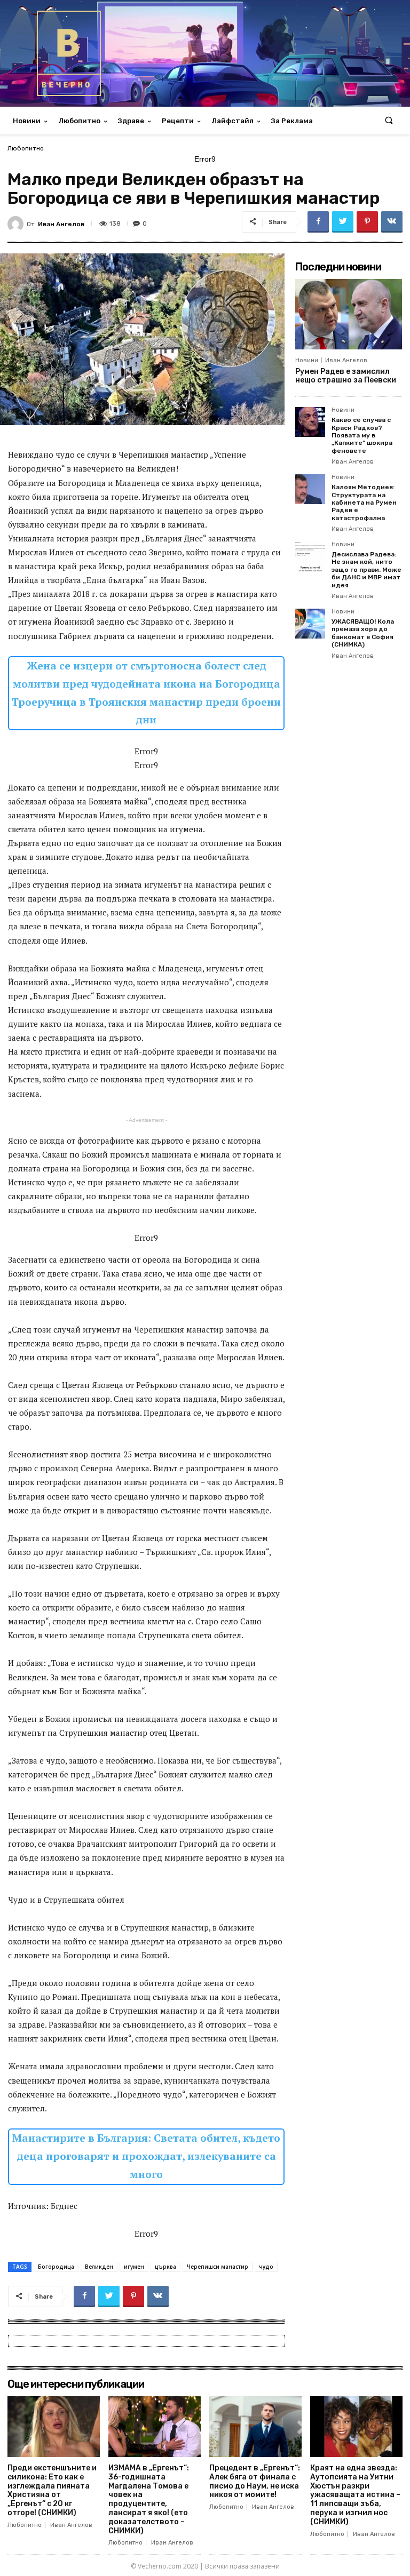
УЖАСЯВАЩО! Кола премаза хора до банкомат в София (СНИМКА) (363, 633)
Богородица (56, 2267)
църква (165, 2267)
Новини (307, 360)
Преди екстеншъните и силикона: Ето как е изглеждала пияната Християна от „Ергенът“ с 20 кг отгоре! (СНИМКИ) (52, 2490)
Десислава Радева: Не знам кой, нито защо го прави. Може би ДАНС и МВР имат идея (366, 570)
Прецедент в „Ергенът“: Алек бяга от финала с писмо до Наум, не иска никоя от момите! (255, 2481)
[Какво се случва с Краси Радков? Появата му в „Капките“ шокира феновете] (310, 422)
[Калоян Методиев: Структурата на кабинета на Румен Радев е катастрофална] (310, 489)
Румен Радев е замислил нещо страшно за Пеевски (346, 376)
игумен (134, 2267)
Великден (99, 2267)
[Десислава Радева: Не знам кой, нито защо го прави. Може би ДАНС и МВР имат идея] (310, 556)
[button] (389, 121)
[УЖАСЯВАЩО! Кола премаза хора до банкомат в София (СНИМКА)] (310, 624)
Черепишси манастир (218, 2267)
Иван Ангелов (61, 224)
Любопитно (26, 148)
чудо (266, 2267)
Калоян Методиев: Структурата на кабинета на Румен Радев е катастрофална (364, 503)
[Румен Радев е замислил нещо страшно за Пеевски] (349, 314)
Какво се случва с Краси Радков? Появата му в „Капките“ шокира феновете (362, 435)
